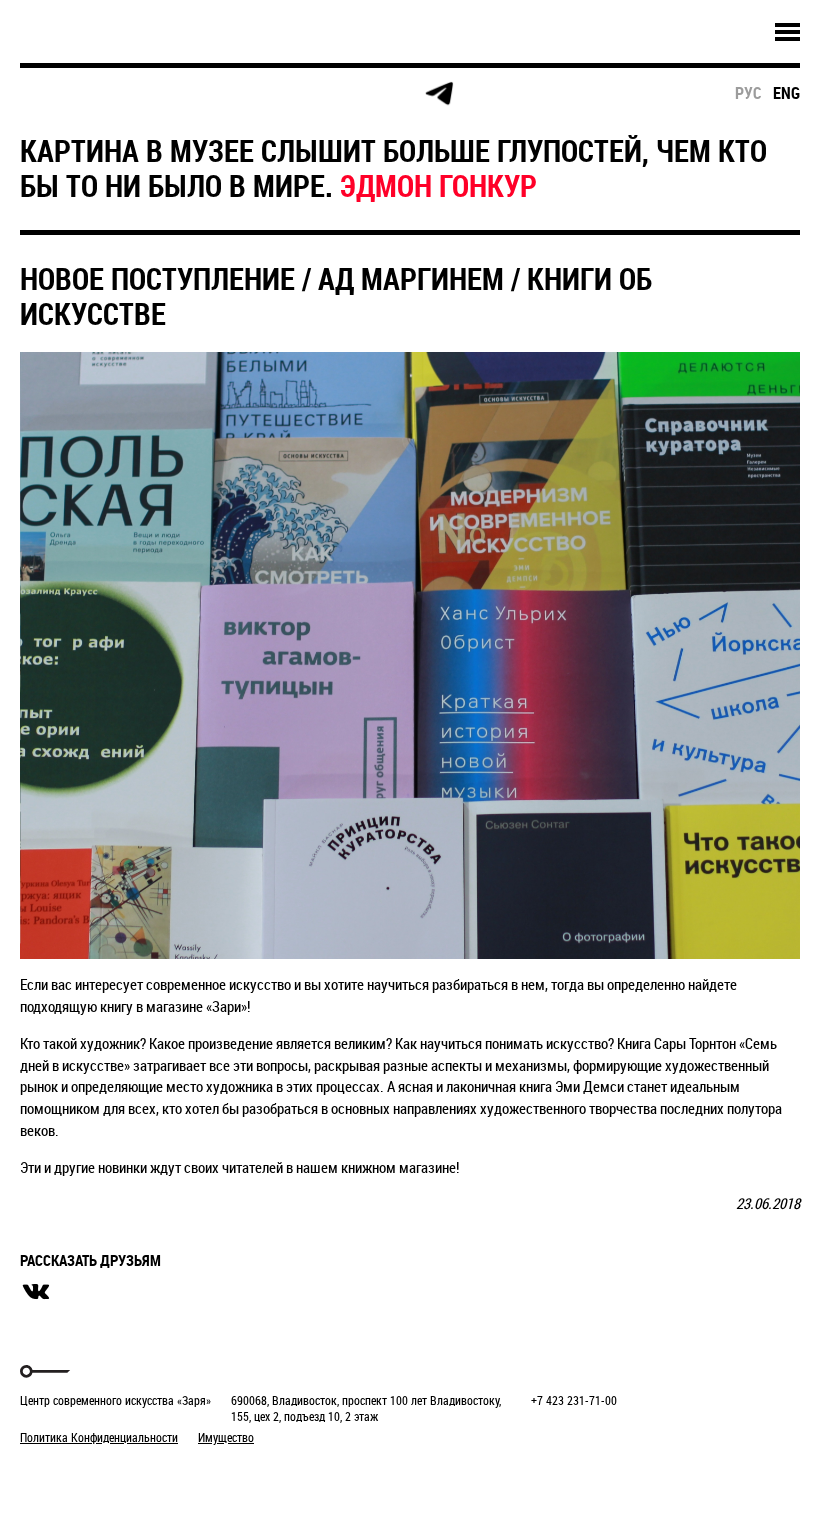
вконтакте (36, 1292)
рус (748, 93)
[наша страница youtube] (362, 94)
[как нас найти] (208, 94)
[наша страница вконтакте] (285, 94)
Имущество (226, 1437)
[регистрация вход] (131, 94)
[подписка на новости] (54, 94)
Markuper (72, 1474)
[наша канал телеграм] (439, 94)
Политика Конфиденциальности (99, 1437)
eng (786, 93)
